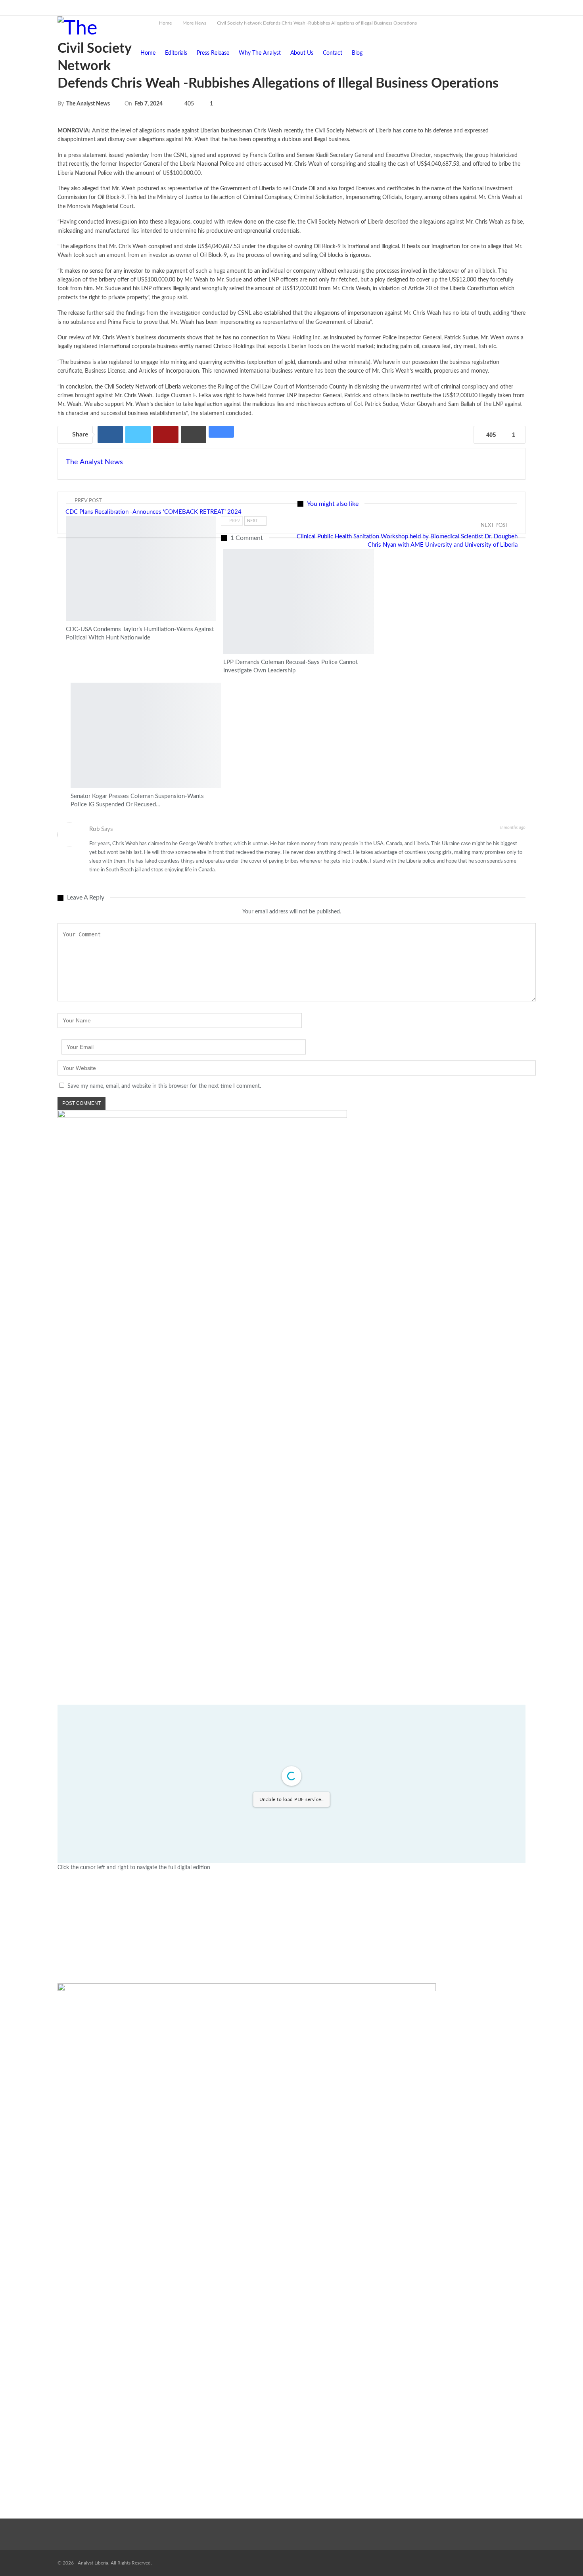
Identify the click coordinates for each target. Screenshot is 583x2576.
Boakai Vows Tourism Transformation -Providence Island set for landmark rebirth (203, 7)
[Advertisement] (291, 1928)
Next (253, 521)
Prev (234, 521)
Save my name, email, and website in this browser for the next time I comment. (164, 1086)
